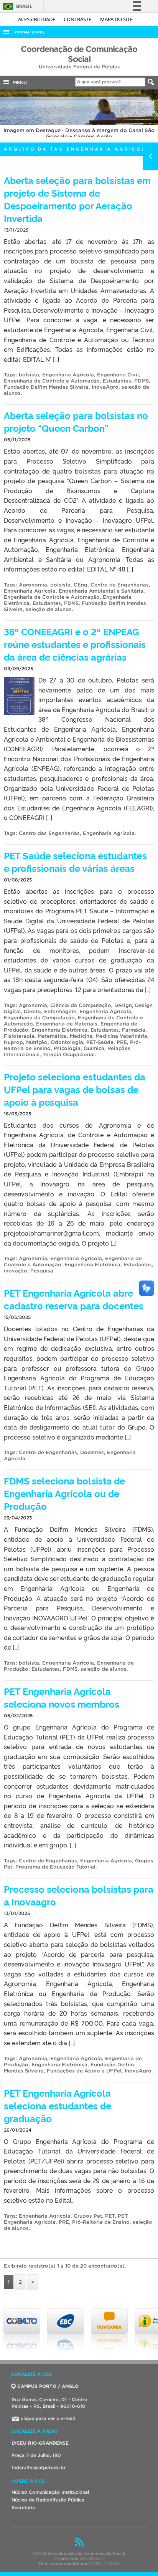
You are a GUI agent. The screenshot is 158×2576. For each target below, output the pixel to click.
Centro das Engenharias (49, 833)
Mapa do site (116, 19)
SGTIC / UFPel (104, 2564)
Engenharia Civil (118, 375)
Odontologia (67, 1042)
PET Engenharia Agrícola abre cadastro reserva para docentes (74, 1299)
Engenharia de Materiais (67, 1024)
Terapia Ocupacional (69, 1054)
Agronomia (33, 585)
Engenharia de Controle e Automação (52, 381)
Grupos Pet (88, 2216)
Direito (32, 1011)
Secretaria (23, 2507)
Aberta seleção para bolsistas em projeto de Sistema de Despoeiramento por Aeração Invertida (77, 199)
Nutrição (37, 1042)
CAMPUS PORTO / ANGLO (48, 2386)
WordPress (91, 2559)
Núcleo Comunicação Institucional (50, 2492)
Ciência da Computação (81, 1005)
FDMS (142, 381)
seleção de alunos (49, 609)
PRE (122, 1042)
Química (94, 1048)
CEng (81, 585)
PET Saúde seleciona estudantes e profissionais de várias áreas (75, 861)
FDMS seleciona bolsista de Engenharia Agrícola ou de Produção (64, 1493)
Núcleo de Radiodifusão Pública (48, 2500)
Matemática (52, 1036)
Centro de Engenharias (120, 585)
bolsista (29, 375)
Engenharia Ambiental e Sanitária (101, 591)
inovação (16, 1271)
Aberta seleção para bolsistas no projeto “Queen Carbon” (76, 421)
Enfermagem (60, 1011)
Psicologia (67, 1048)
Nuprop (13, 1042)
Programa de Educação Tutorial (55, 1867)
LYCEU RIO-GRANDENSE (40, 2443)
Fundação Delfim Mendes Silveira (46, 387)
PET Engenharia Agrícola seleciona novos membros (62, 1697)
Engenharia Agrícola (68, 375)
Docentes (92, 1452)
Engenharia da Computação (39, 1018)
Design (123, 1005)
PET (110, 2216)
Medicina (81, 1036)
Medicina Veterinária (121, 1036)
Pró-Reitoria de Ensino (101, 2222)
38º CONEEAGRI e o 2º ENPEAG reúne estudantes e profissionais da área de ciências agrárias (75, 644)
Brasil (16, 6)
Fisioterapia (19, 1036)
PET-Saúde (100, 1042)
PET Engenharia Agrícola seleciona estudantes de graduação (58, 2105)
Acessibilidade (37, 19)
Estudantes (117, 381)
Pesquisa (42, 1271)
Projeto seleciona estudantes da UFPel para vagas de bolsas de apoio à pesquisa (75, 1089)
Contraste (78, 19)
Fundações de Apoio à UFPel (84, 2071)
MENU (18, 82)
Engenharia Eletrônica (59, 1030)
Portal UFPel (30, 32)
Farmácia (134, 1030)
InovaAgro (105, 387)
